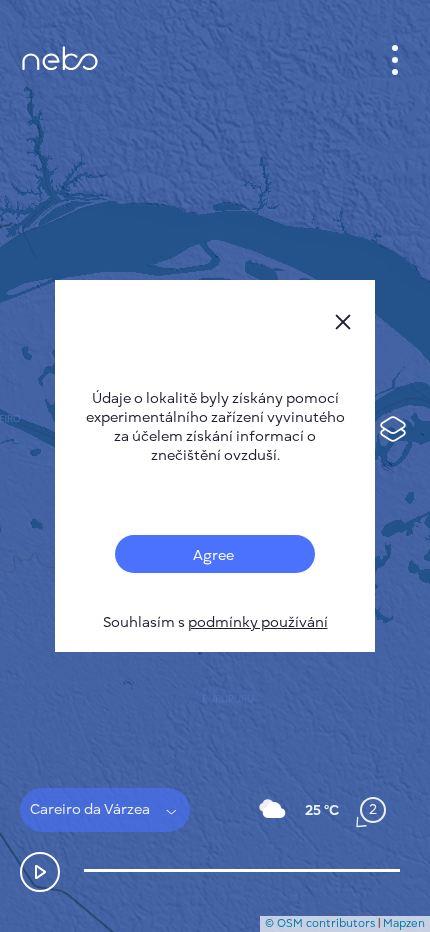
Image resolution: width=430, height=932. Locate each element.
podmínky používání (258, 622)
